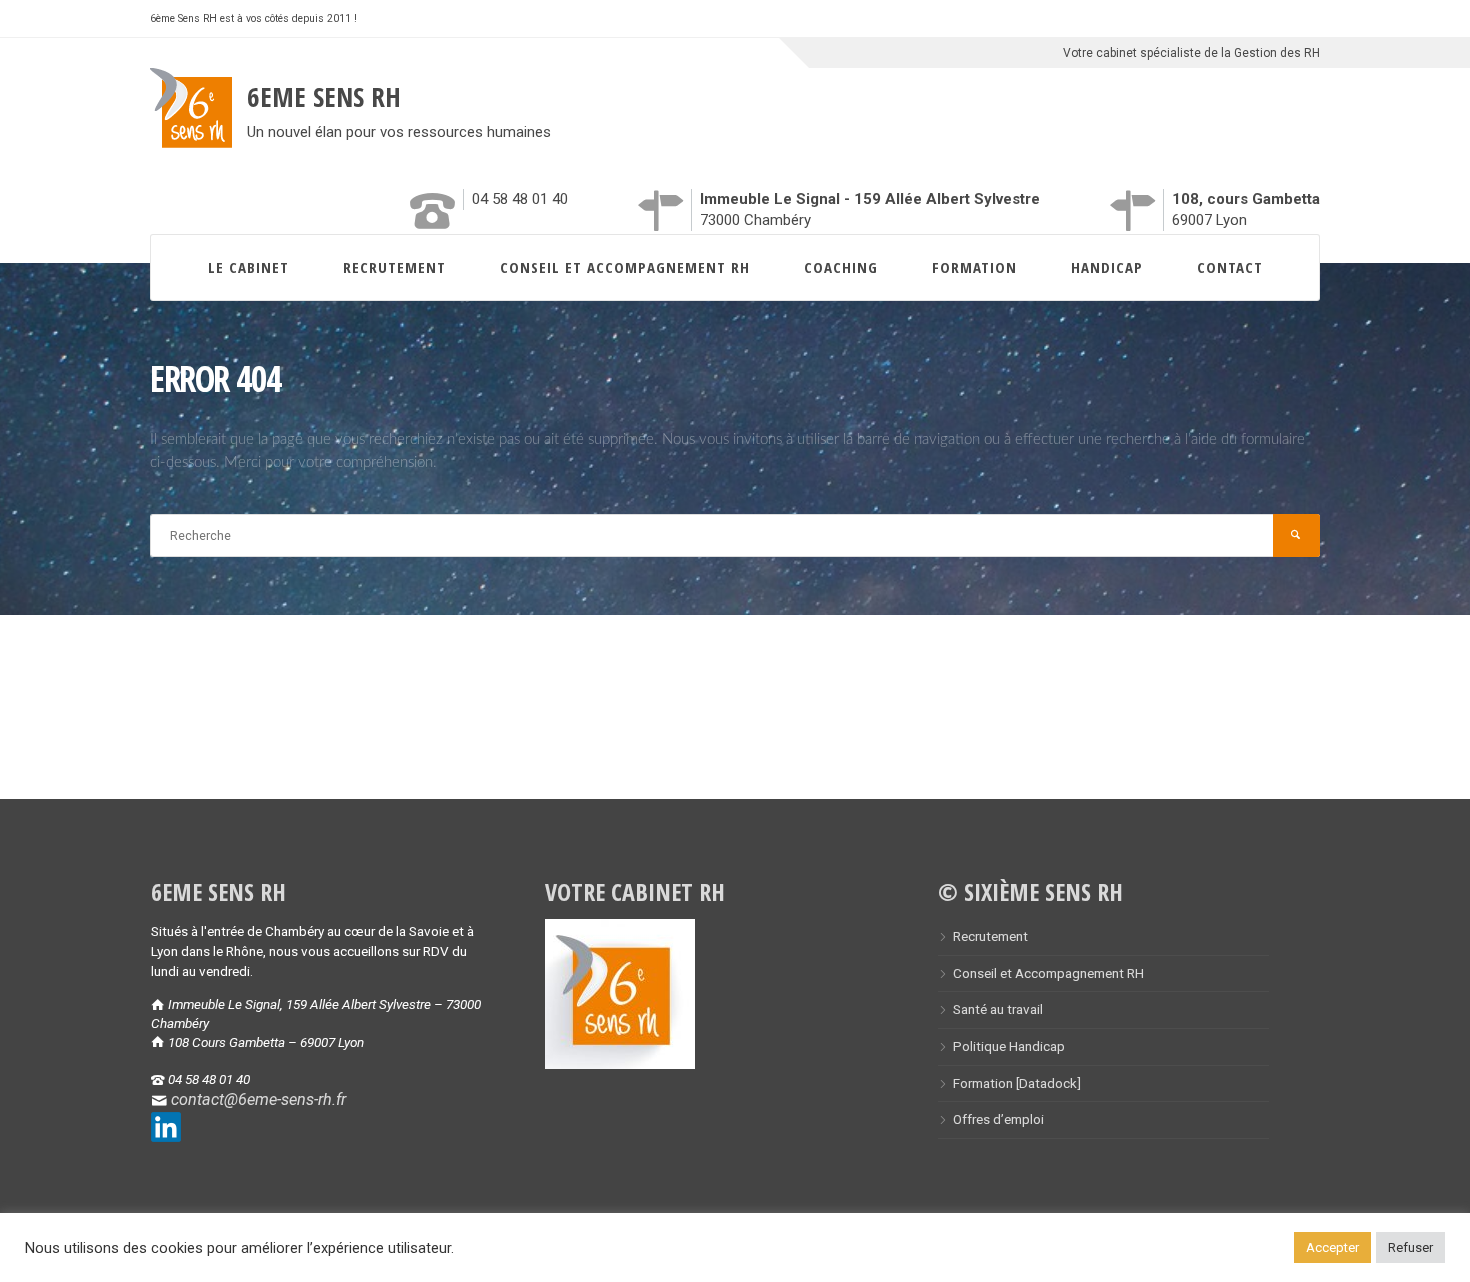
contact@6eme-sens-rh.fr (258, 1099)
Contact (1230, 267)
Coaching (841, 267)
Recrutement (394, 267)
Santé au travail (998, 1009)
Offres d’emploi (998, 1119)
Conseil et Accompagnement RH (625, 267)
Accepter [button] (1332, 1247)
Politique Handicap (1009, 1046)
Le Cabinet (248, 267)
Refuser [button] (1410, 1247)
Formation (974, 267)
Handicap (1107, 267)
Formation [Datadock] (1017, 1083)
